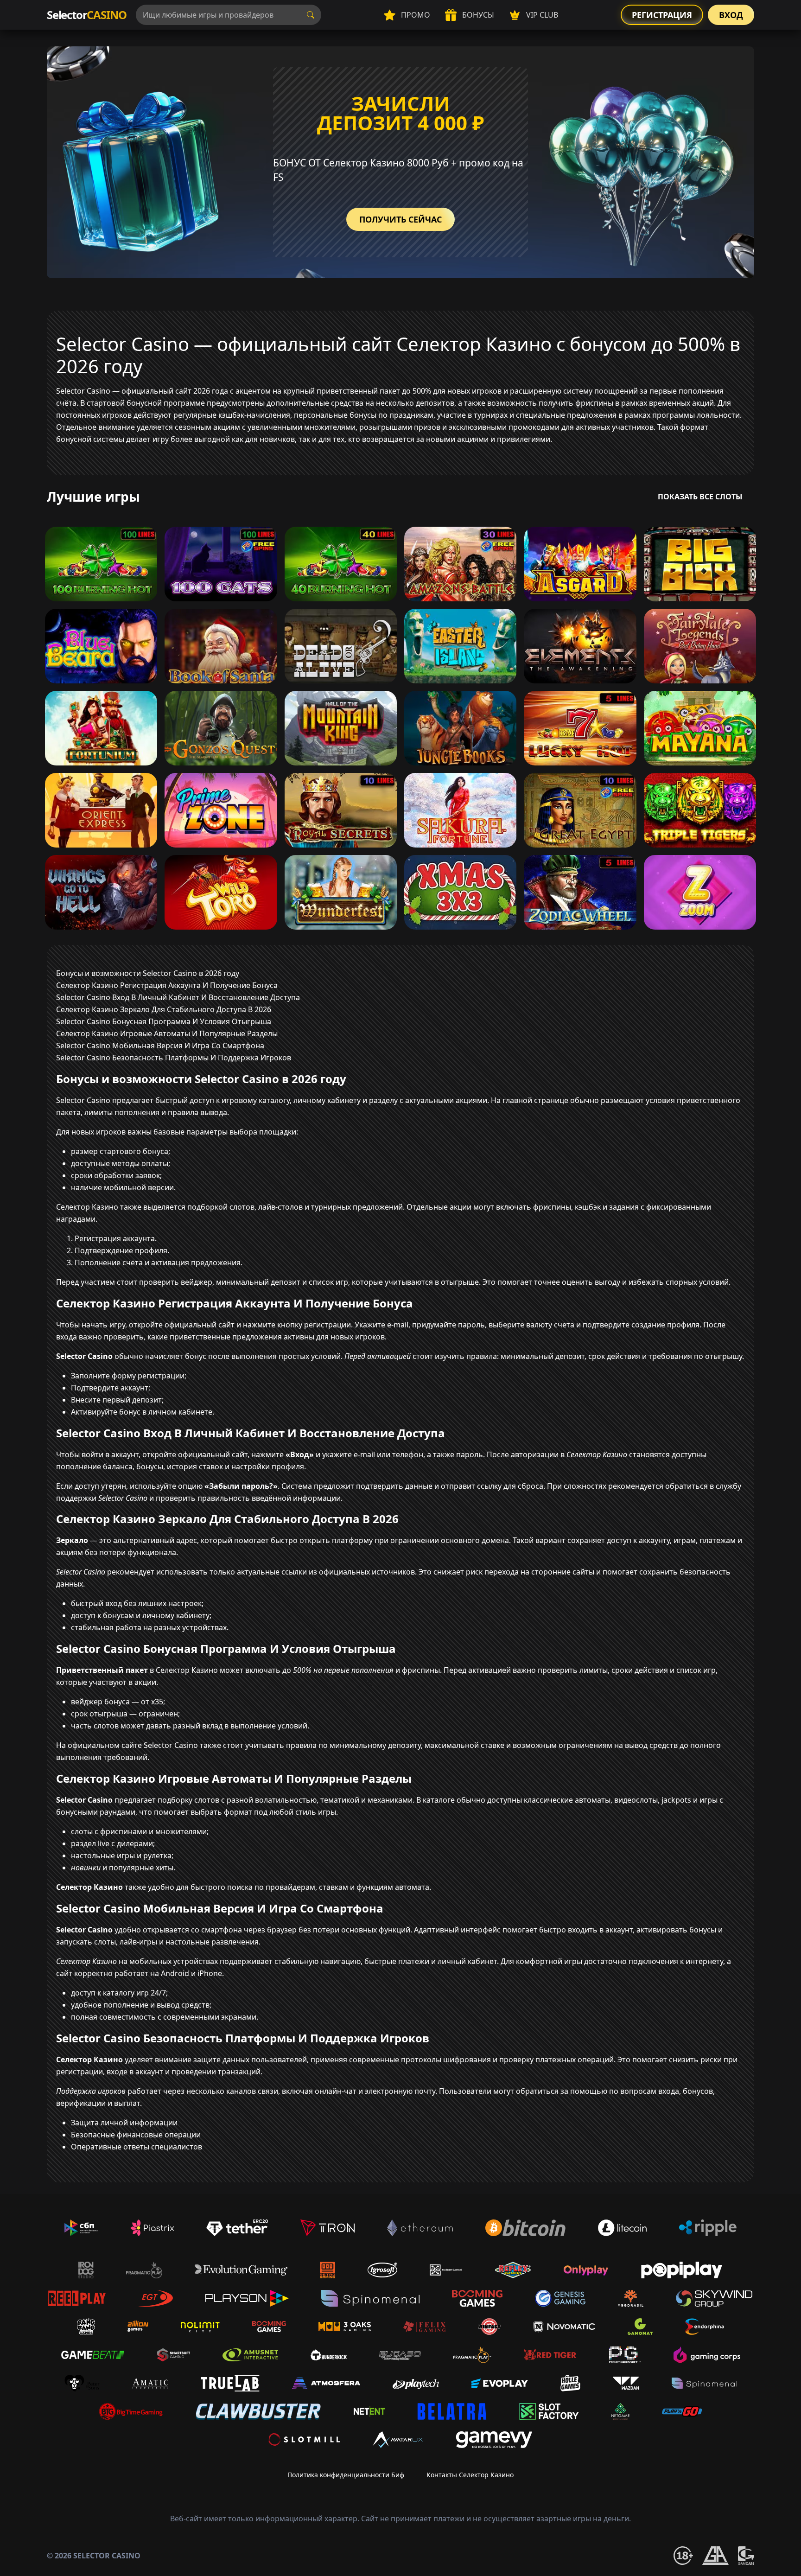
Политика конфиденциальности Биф (346, 2475)
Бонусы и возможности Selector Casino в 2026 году (148, 973)
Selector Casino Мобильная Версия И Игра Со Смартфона (160, 1046)
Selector (87, 15)
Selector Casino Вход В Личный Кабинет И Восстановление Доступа (178, 997)
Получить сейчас (400, 219)
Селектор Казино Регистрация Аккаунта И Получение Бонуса (167, 985)
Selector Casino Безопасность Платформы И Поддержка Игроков (174, 1058)
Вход (731, 15)
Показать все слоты (700, 497)
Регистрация (662, 15)
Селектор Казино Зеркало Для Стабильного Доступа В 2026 (164, 1009)
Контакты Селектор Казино (470, 2475)
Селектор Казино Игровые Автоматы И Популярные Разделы (167, 1033)
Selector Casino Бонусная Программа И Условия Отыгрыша (164, 1021)
